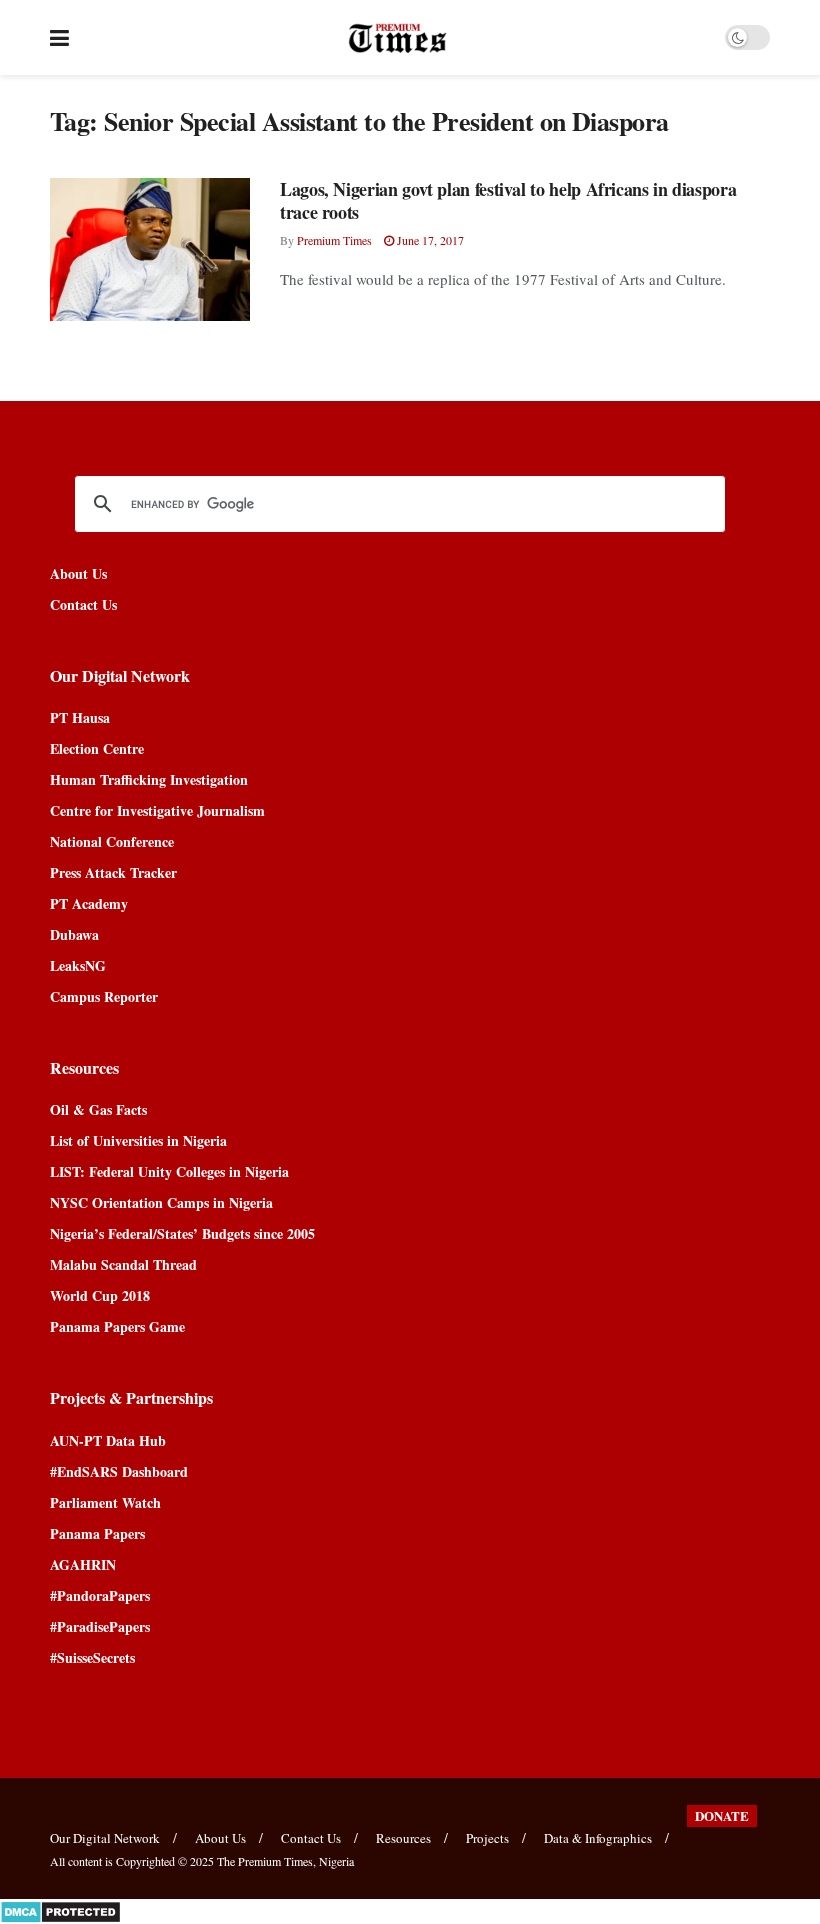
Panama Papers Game (117, 1326)
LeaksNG (78, 965)
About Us (78, 573)
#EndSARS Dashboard (119, 1471)
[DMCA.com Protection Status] (60, 1909)
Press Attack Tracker (113, 872)
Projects (487, 1838)
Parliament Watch (105, 1502)
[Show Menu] (59, 37)
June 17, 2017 (429, 240)
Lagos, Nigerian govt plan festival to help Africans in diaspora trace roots (508, 200)
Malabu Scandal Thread (123, 1264)
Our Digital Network (105, 1838)
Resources (403, 1838)
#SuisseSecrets (92, 1657)
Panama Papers (97, 1533)
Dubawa (74, 934)
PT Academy (89, 903)
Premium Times (334, 240)
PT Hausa (80, 717)
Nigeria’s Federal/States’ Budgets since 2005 (182, 1233)
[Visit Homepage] (397, 38)
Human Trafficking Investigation (149, 779)
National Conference (112, 841)
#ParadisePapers (100, 1626)
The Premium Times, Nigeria (285, 1861)
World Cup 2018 (100, 1295)
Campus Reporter (104, 996)
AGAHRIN (83, 1564)
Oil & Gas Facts (98, 1109)
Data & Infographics (598, 1838)
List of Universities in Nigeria (138, 1140)
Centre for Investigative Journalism (157, 810)
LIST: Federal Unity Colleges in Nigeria (169, 1171)
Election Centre (97, 748)
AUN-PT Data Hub (108, 1440)
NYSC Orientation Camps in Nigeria (161, 1202)
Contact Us (83, 604)
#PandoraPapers (100, 1595)
